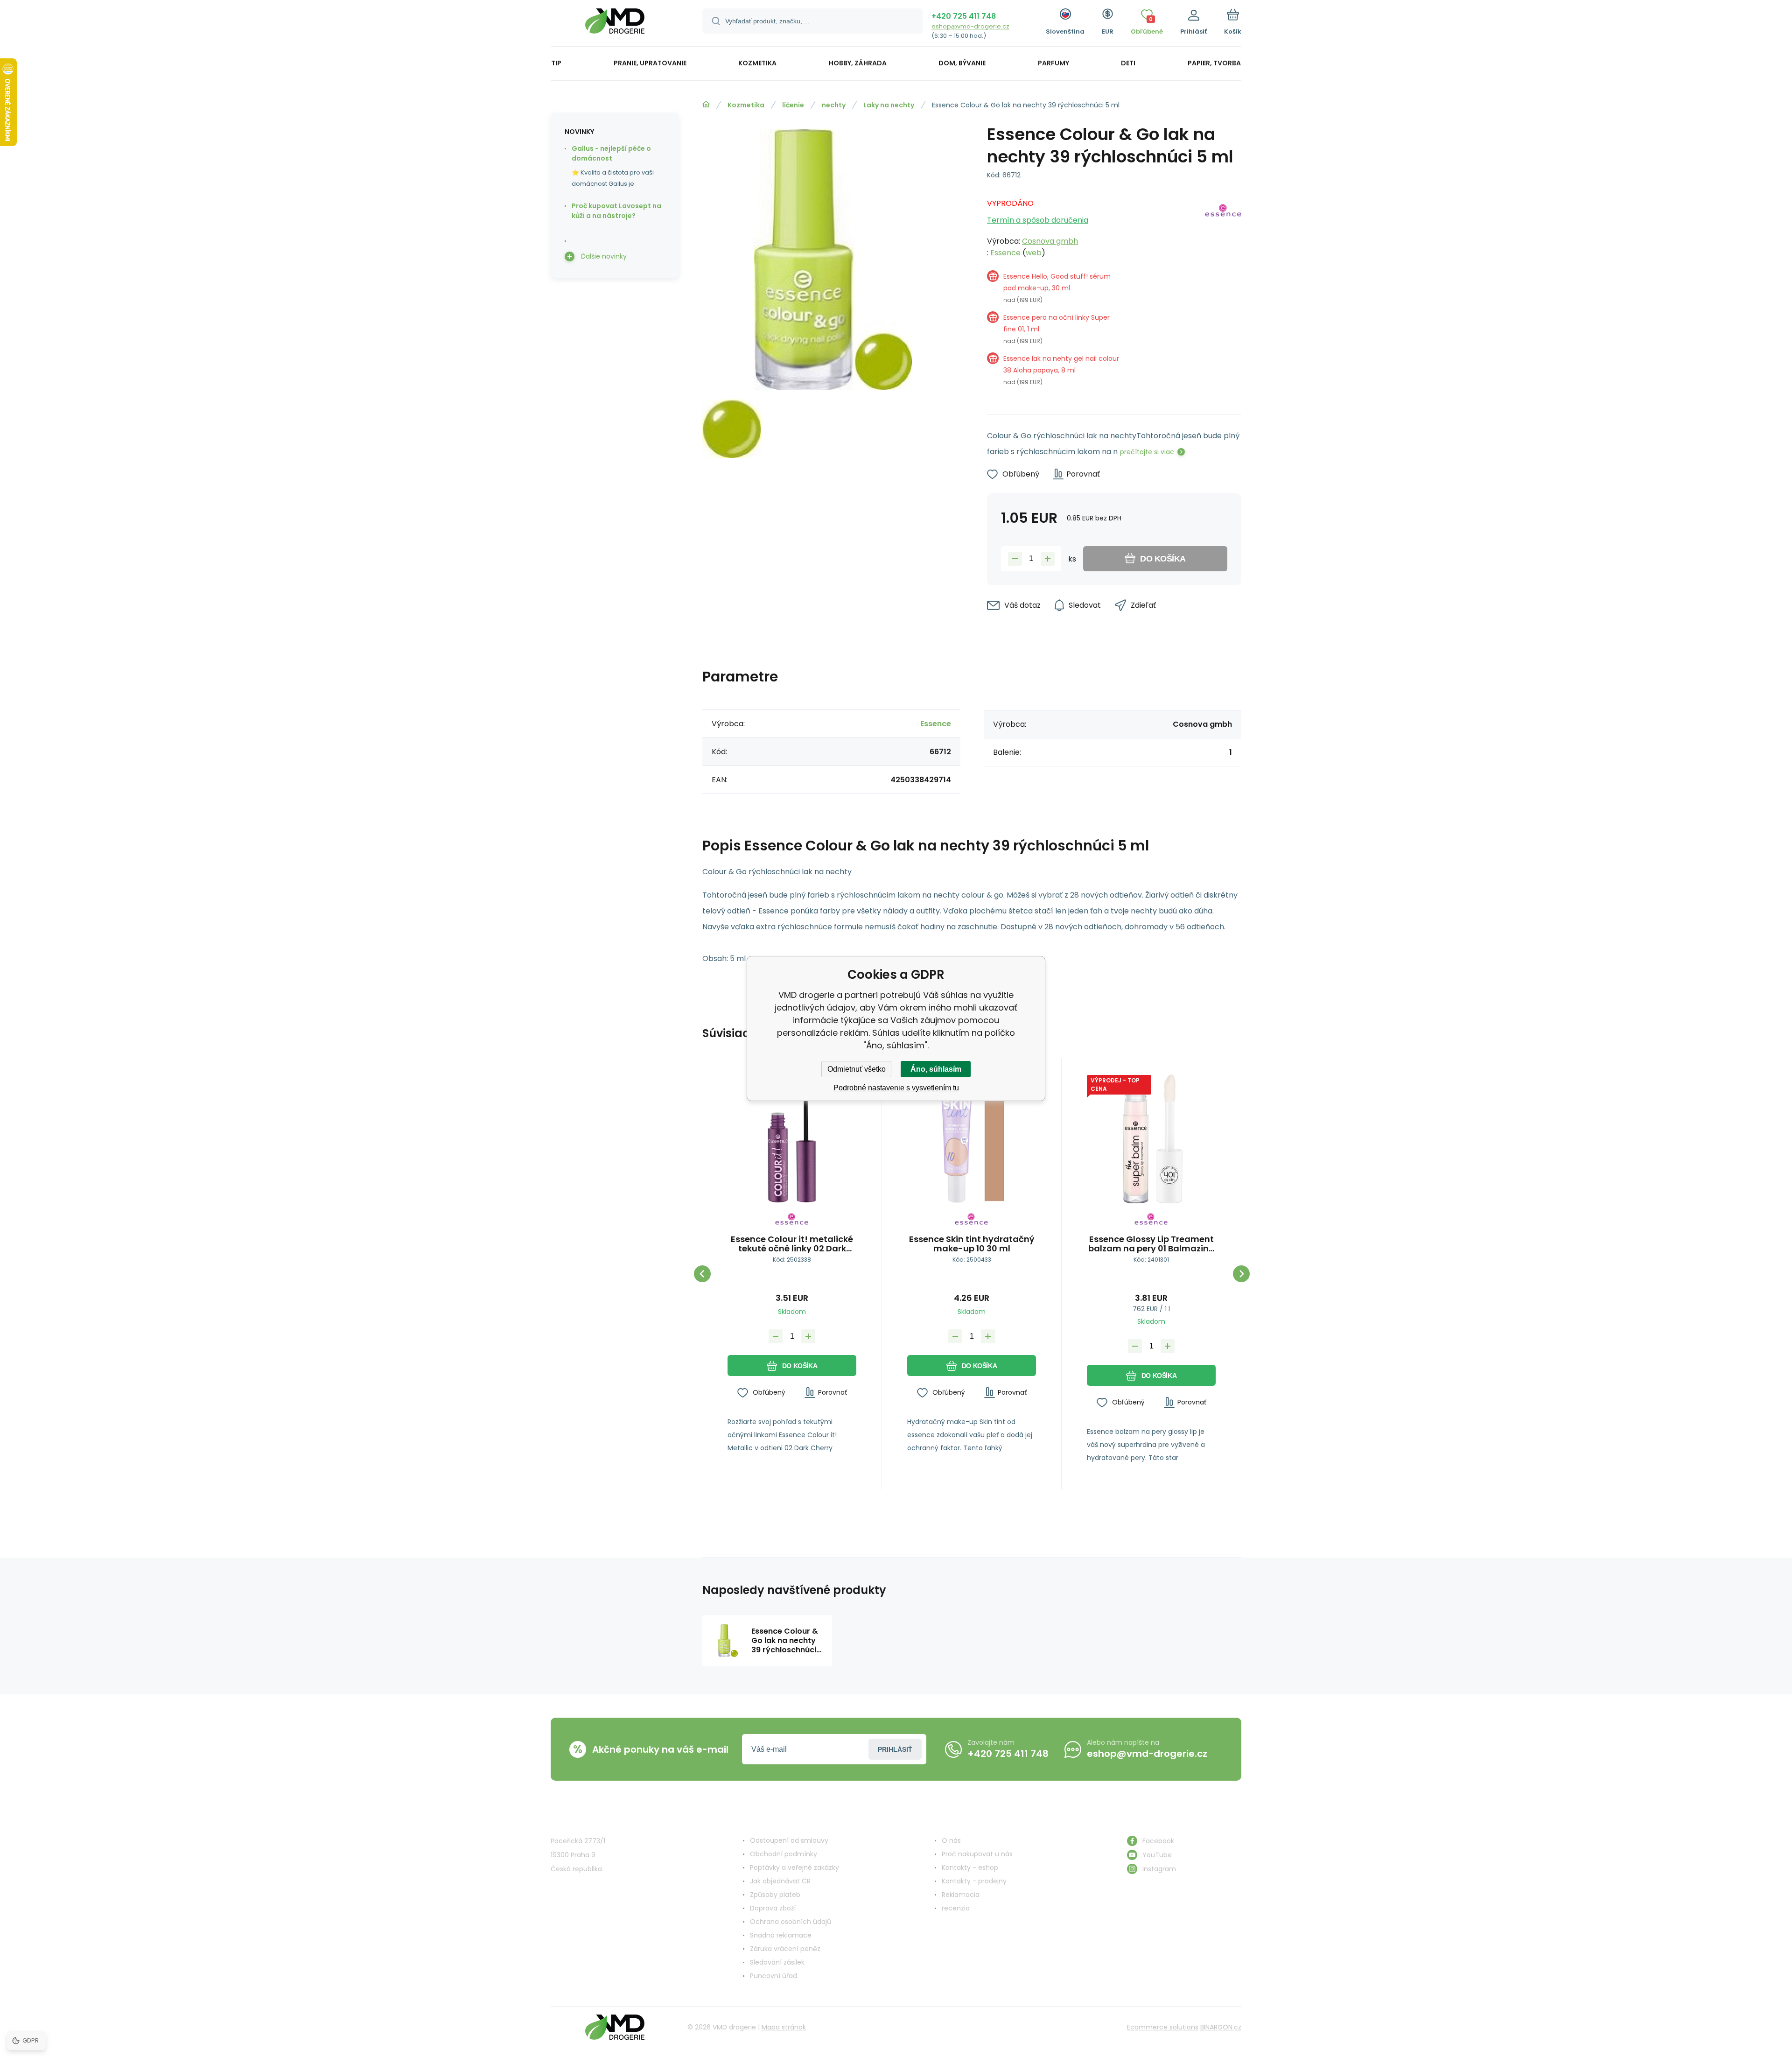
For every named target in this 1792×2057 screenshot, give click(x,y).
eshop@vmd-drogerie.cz (970, 26)
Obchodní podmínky (784, 1854)
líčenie (793, 105)
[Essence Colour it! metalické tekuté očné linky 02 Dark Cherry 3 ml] (792, 1139)
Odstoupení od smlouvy (789, 1840)
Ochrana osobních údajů (791, 1922)
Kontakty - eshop (970, 1867)
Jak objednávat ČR (780, 1881)
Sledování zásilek (777, 1962)
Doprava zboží (773, 1908)
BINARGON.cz (1221, 2027)
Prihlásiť (895, 1749)
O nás (951, 1840)
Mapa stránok (784, 2027)
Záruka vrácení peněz (785, 1949)
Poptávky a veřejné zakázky (794, 1867)
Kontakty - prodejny (974, 1881)
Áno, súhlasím (936, 1069)
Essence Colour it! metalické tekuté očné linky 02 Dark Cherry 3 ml (792, 1244)
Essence (1005, 253)
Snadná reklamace (781, 1935)
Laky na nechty (889, 105)
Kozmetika (746, 105)
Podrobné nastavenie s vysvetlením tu (896, 1088)
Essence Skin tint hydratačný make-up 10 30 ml (972, 1244)
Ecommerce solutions (1163, 2027)
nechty (834, 105)
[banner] (615, 25)
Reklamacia (961, 1895)
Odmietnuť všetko (857, 1069)
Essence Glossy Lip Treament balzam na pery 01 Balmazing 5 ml (1151, 1244)
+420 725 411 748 (964, 16)
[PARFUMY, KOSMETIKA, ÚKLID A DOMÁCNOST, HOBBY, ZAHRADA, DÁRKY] (706, 105)
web (1034, 253)
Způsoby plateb (775, 1895)
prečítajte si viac (1147, 452)
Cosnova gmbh (1050, 241)
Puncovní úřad (773, 1976)
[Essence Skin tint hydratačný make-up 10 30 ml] (972, 1139)
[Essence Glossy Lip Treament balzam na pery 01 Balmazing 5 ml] (1151, 1139)
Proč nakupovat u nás (977, 1854)
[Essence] (1223, 296)
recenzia (956, 1908)
